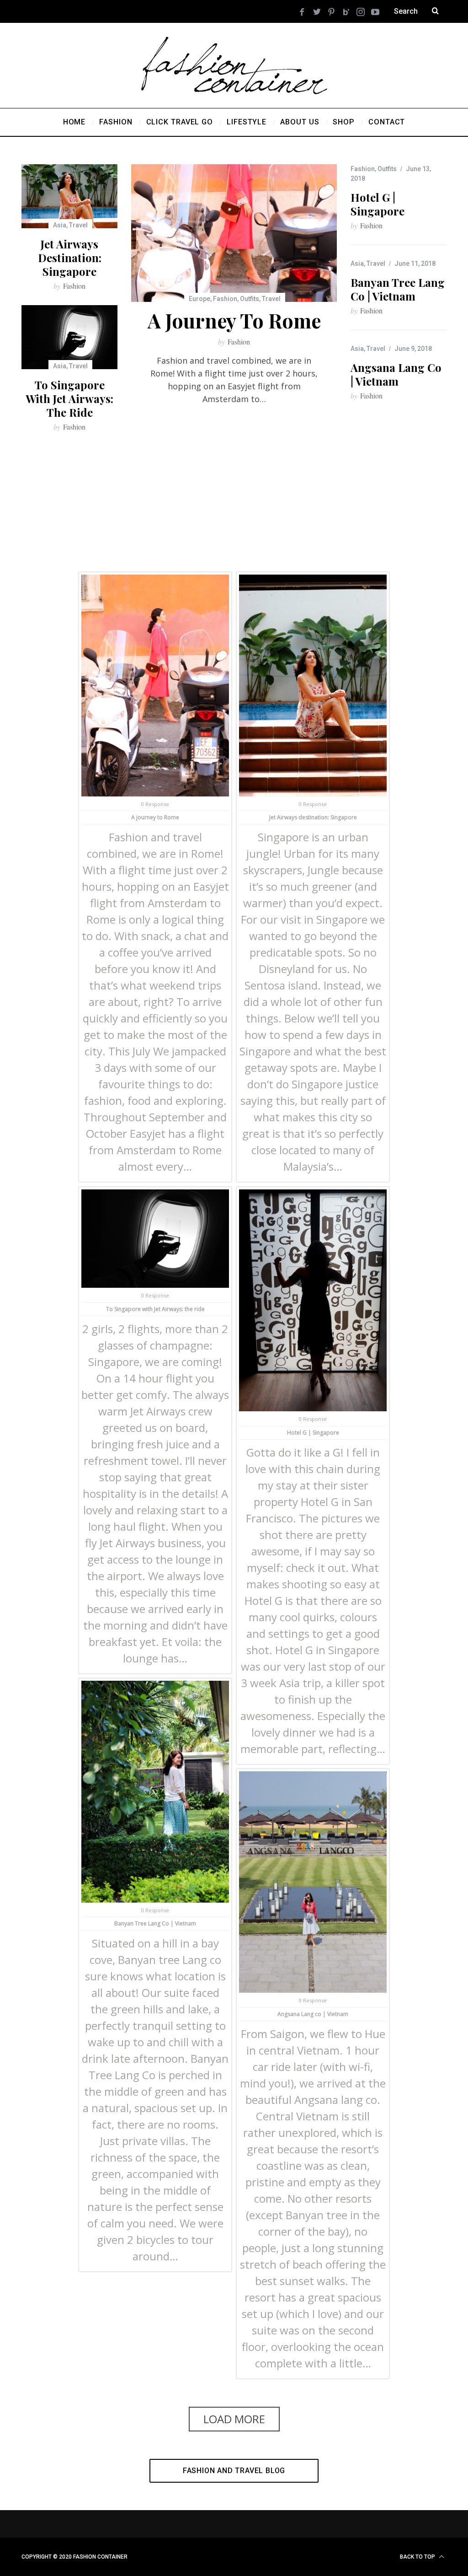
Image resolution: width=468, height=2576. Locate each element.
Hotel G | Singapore (378, 204)
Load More (234, 2419)
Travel (271, 299)
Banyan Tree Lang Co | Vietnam (398, 289)
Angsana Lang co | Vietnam (396, 374)
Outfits (250, 299)
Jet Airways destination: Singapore (70, 258)
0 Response (155, 804)
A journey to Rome (234, 320)
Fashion (225, 299)
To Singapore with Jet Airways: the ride (69, 398)
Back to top (418, 2557)
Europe (199, 299)
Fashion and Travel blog (234, 2471)
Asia (60, 225)
